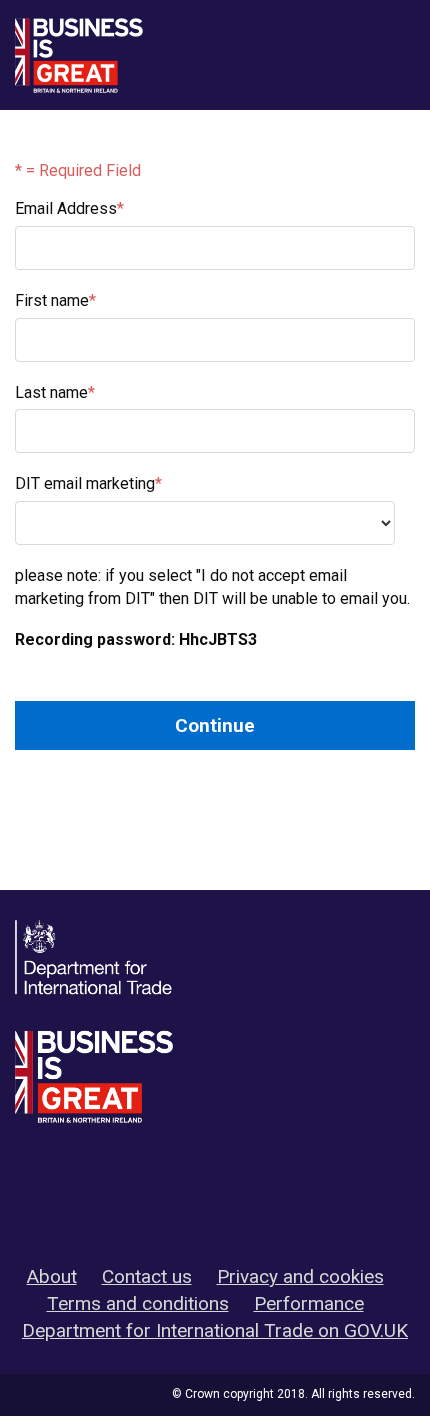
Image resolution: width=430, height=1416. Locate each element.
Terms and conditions (138, 1303)
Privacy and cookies (300, 1276)
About (52, 1276)
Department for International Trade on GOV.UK (215, 1330)
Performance (309, 1303)
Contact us (147, 1276)
